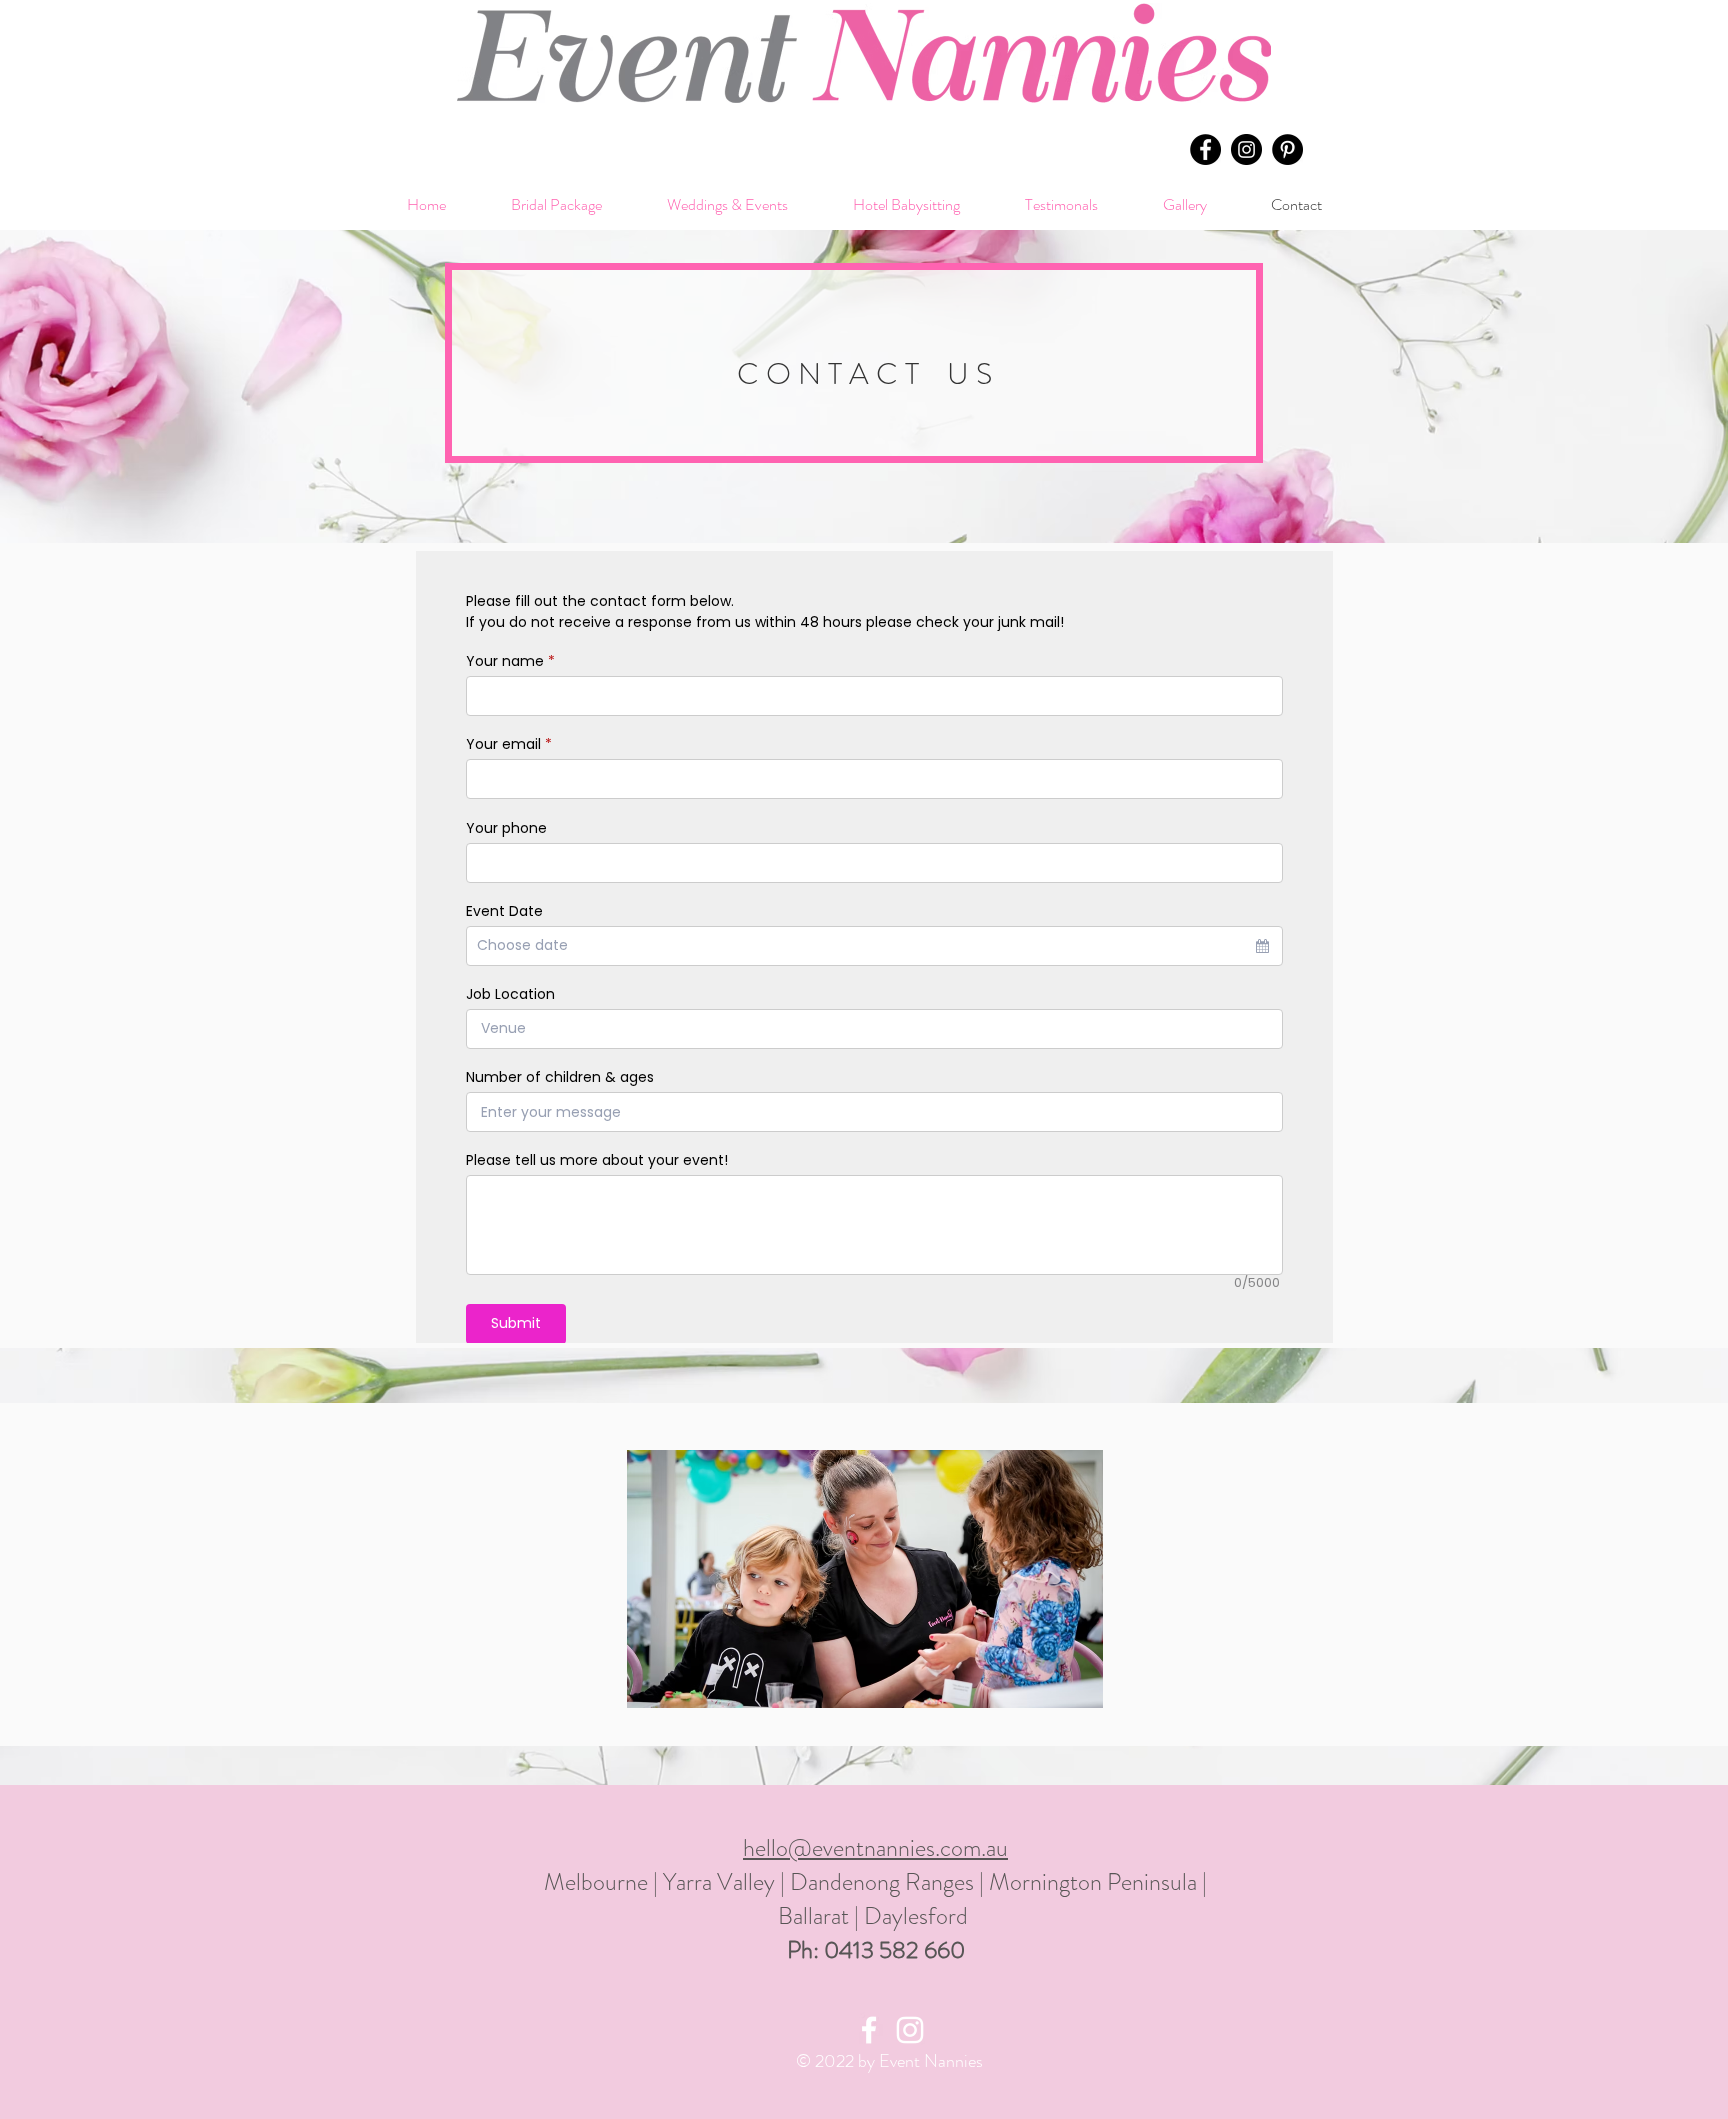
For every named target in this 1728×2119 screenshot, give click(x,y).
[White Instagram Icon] (910, 2030)
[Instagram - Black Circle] (1246, 149)
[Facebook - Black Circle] (1205, 149)
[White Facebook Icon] (869, 2030)
